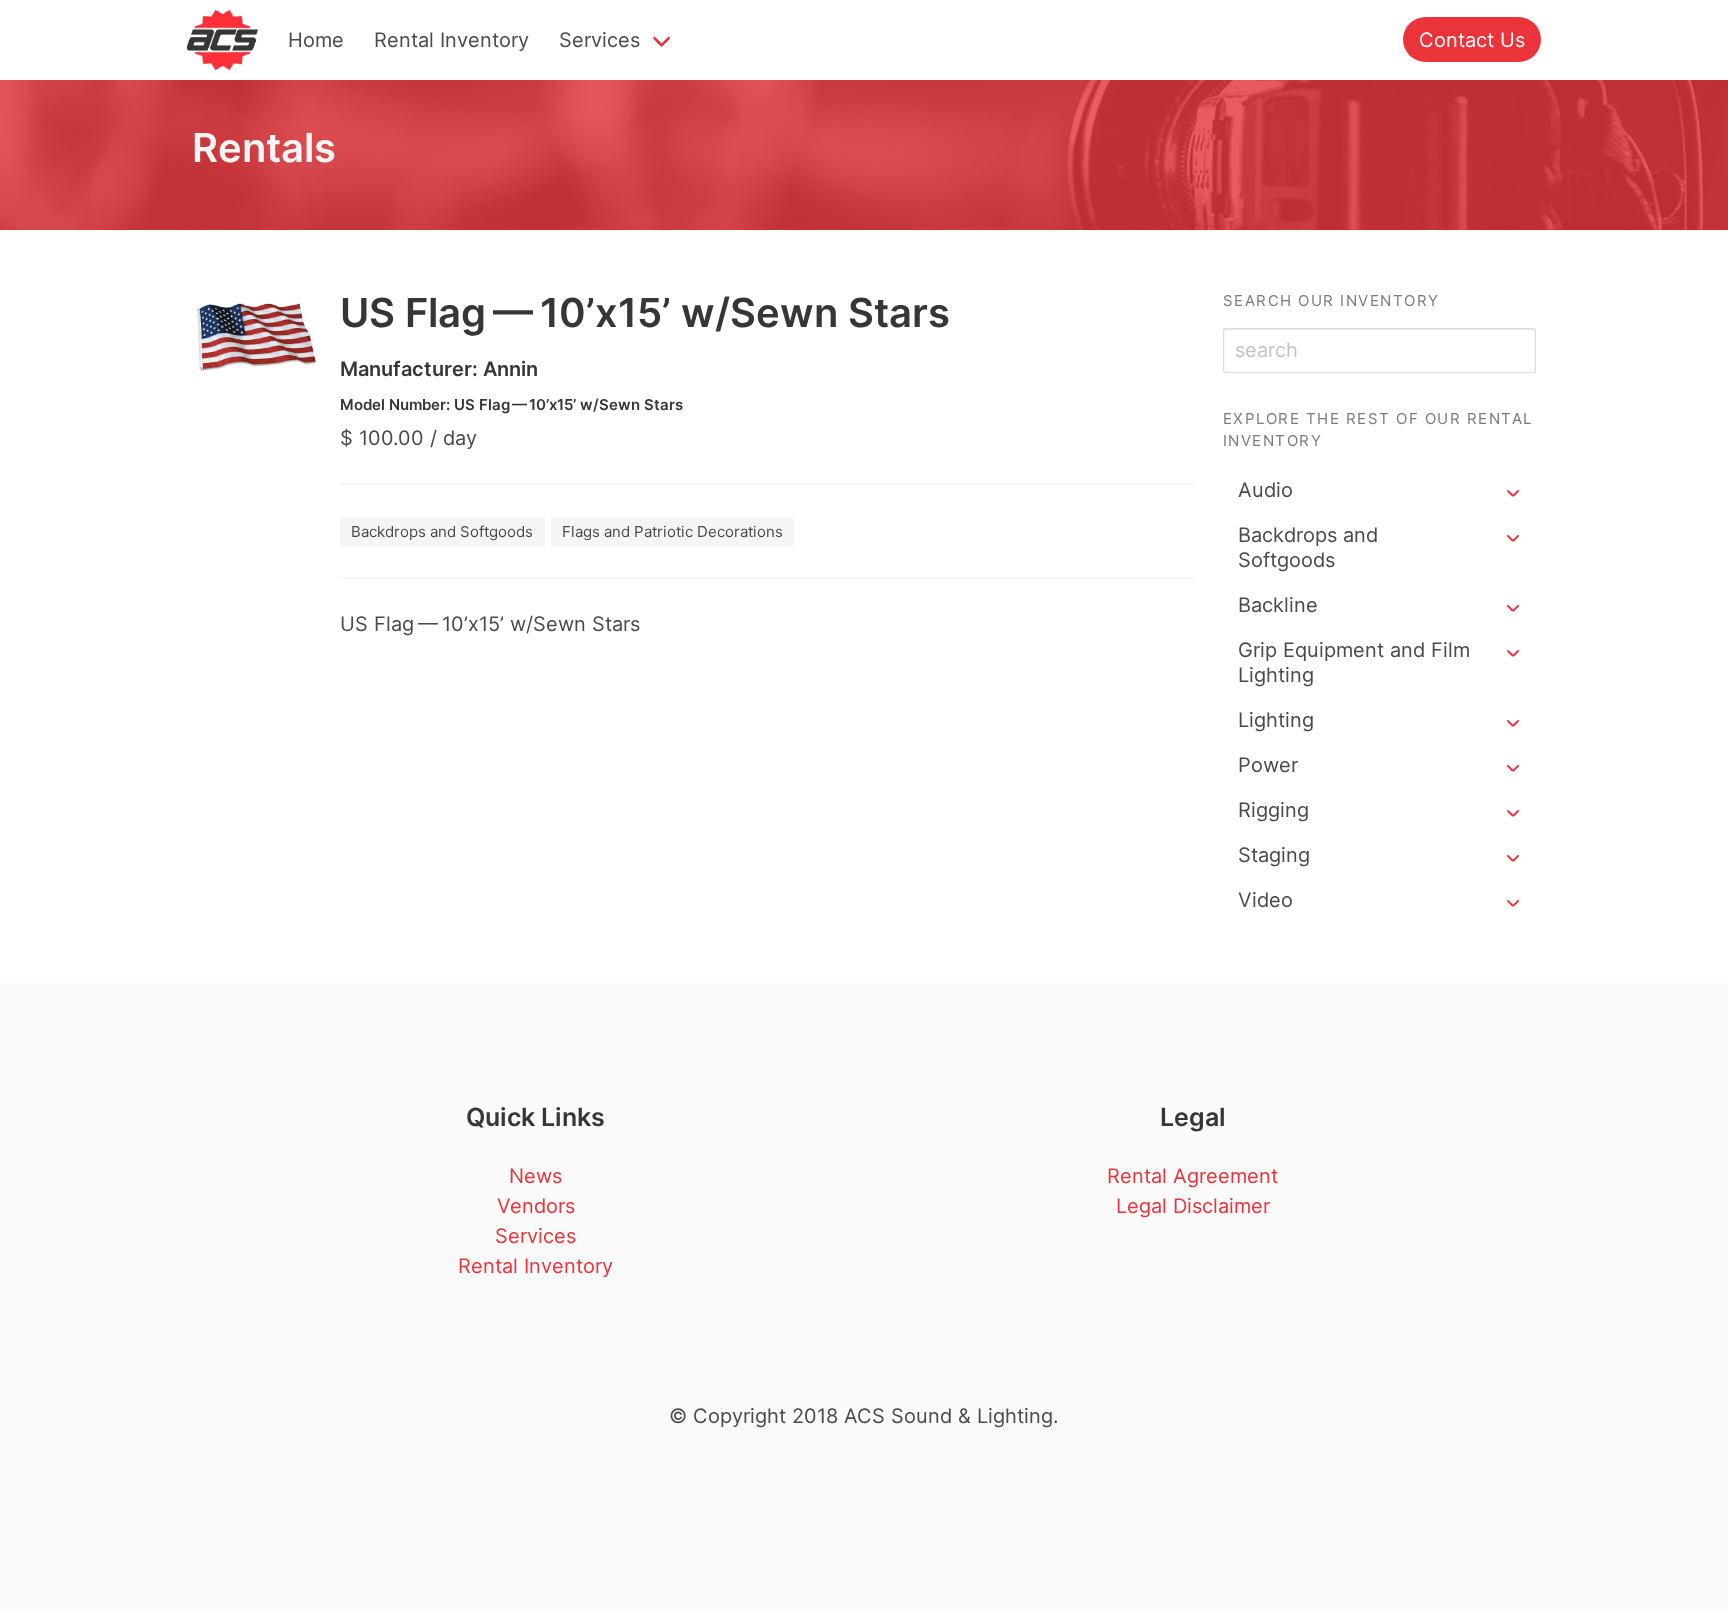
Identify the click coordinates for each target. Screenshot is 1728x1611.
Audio (1265, 490)
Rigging (1273, 810)
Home (316, 40)
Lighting (1276, 720)
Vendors (536, 1206)
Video (1265, 900)
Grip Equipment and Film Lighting (1354, 662)
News (535, 1176)
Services (599, 40)
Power (1268, 765)
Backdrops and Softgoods (1308, 547)
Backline (1278, 605)
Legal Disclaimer (1193, 1206)
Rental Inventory (451, 40)
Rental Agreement (1192, 1176)
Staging (1274, 855)
